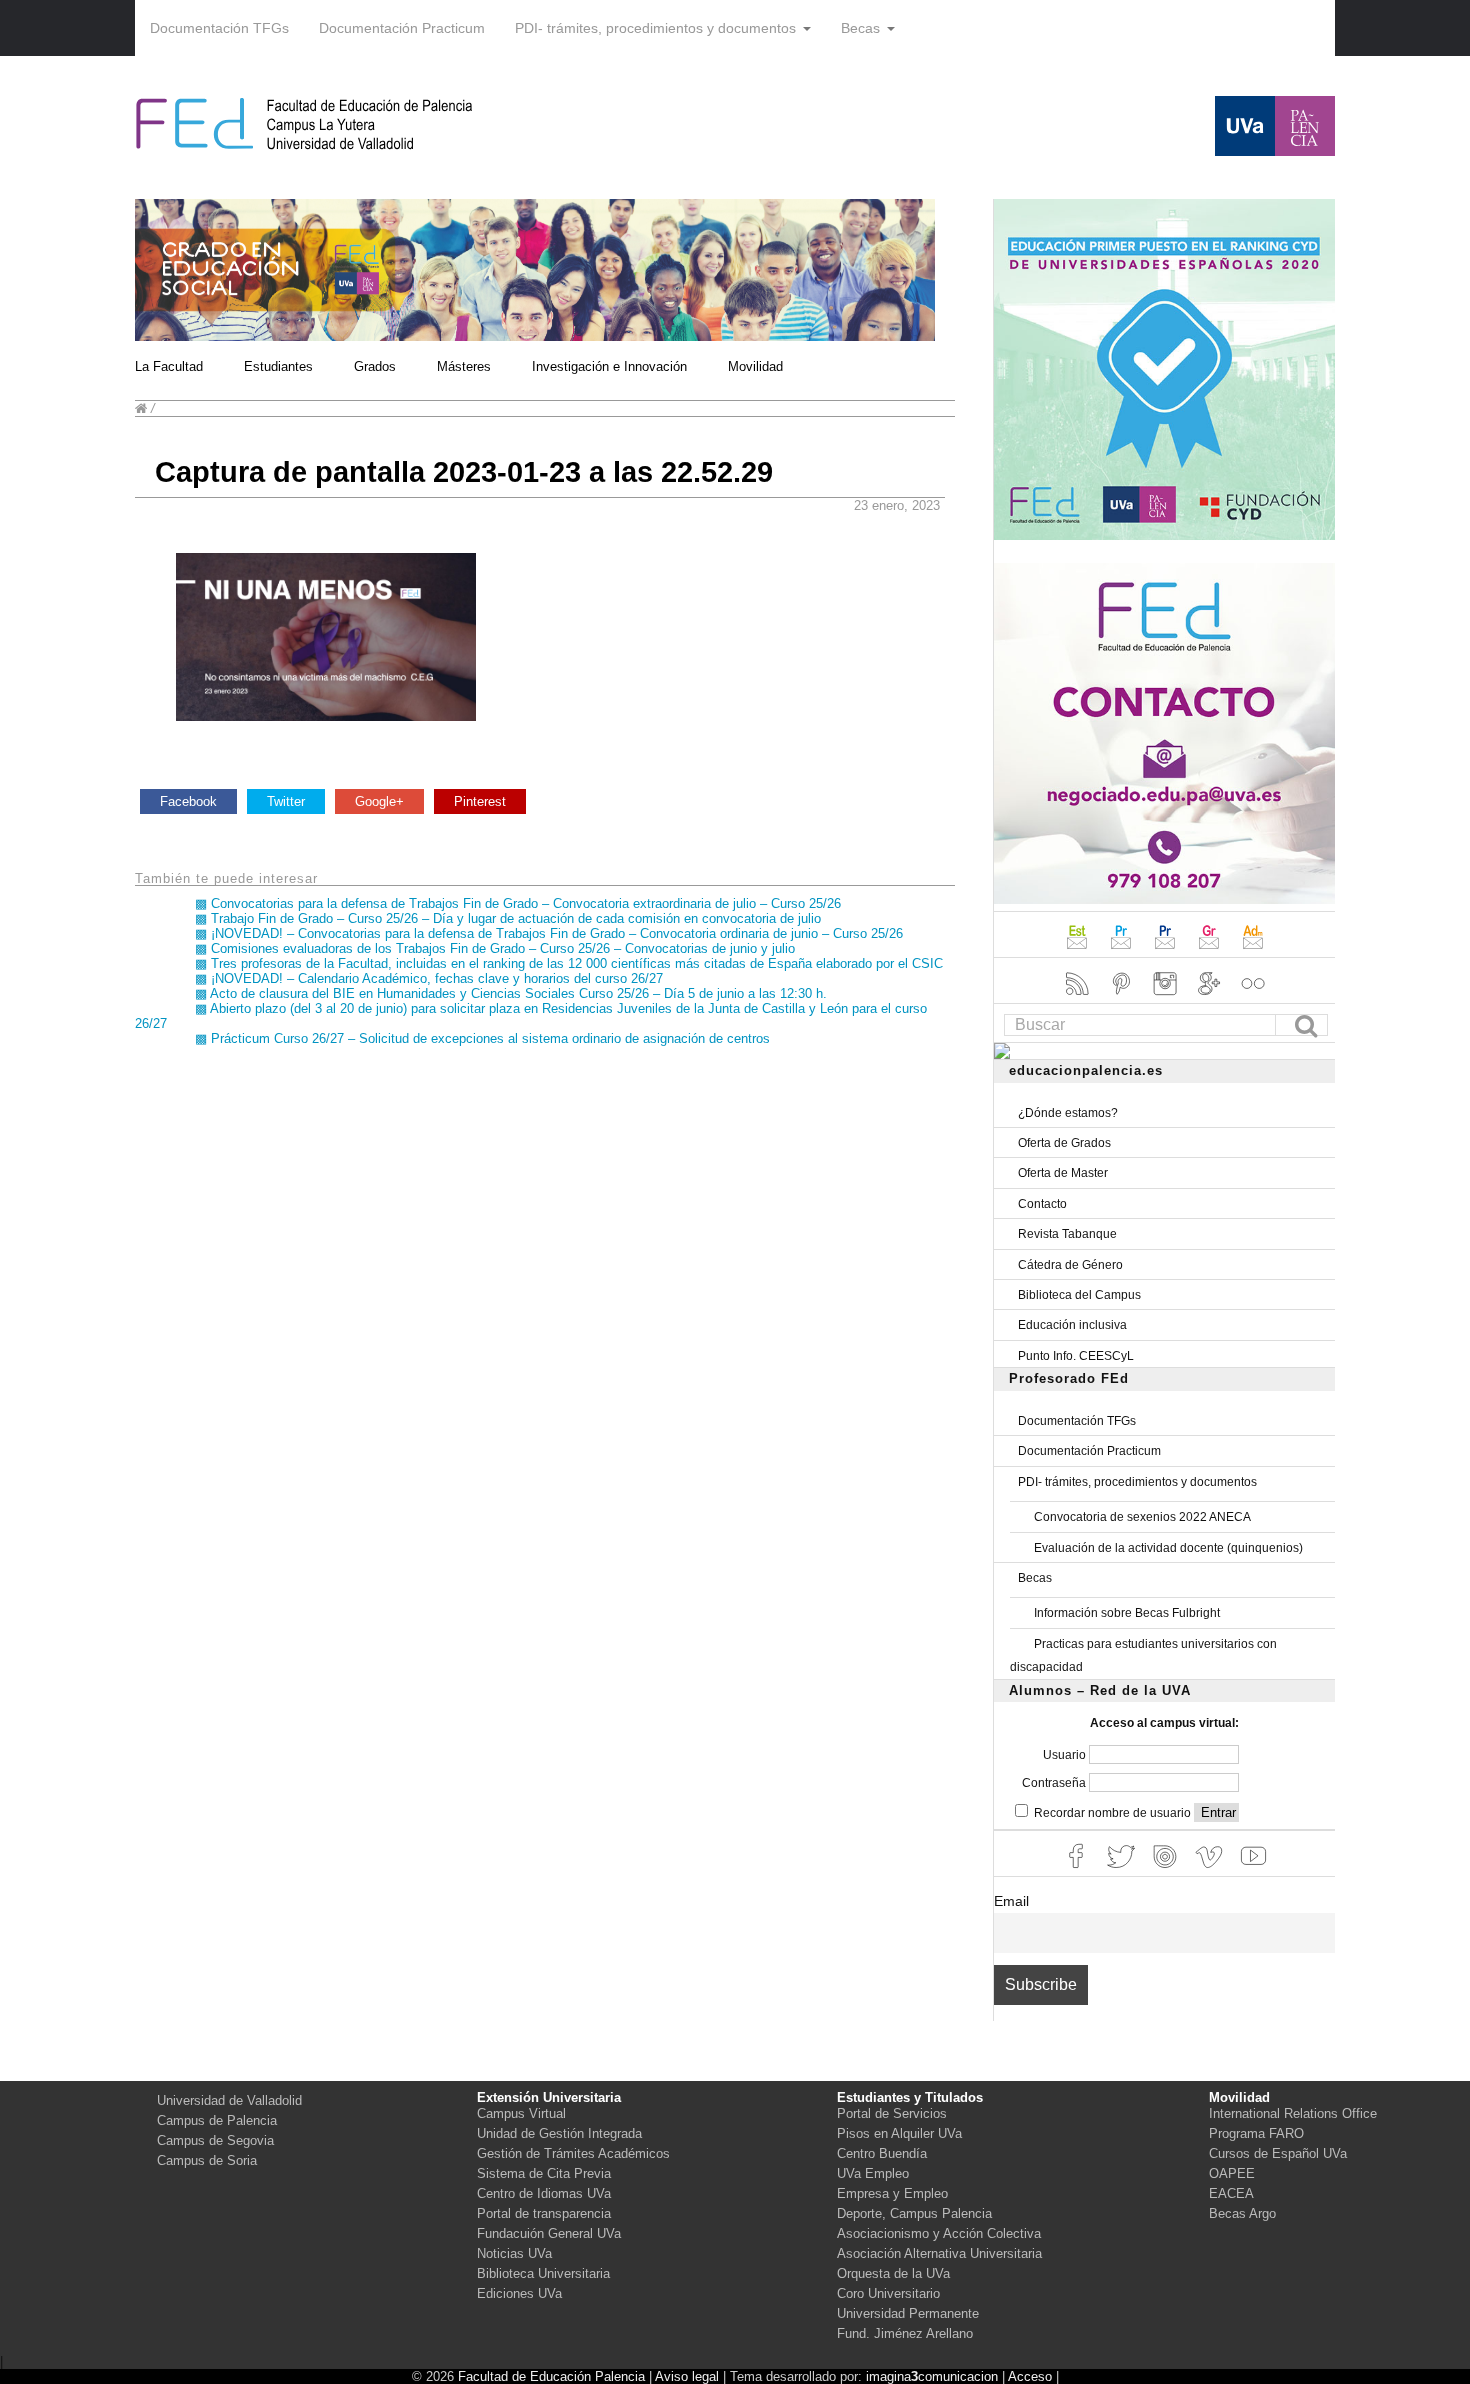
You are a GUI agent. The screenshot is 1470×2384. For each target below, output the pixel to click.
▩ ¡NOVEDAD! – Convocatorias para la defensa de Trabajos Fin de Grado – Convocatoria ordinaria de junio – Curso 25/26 (549, 933)
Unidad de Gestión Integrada (559, 2133)
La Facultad (169, 366)
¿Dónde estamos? (1068, 1113)
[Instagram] (1167, 997)
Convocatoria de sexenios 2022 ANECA (1142, 1517)
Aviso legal (687, 2376)
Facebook (188, 801)
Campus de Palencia (217, 2120)
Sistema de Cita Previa (544, 2173)
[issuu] (1167, 1870)
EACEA (1231, 2193)
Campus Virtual (521, 2113)
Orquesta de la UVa (893, 2273)
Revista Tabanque (1067, 1234)
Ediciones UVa (519, 2293)
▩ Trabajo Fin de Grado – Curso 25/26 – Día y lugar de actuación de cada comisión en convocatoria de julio (508, 918)
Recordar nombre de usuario (1112, 1813)
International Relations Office (1293, 2113)
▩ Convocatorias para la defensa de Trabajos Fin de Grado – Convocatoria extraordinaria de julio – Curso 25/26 (518, 903)
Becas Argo (1242, 2213)
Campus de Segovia (215, 2140)
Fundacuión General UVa (549, 2233)
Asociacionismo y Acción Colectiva (939, 2233)
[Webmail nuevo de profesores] (1167, 951)
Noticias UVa (514, 2253)
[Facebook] (1079, 1870)
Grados (375, 366)
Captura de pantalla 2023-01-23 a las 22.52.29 (464, 471)
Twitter (286, 801)
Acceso (1030, 2376)
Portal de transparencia (544, 2213)
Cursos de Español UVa (1278, 2153)
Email (1011, 1901)
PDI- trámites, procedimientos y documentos (655, 28)
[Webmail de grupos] (1211, 951)
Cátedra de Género (1070, 1265)
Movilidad (755, 366)
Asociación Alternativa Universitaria (939, 2253)
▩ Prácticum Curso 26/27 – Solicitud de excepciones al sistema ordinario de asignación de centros (482, 1038)
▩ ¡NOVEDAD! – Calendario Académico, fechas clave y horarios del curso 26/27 (429, 978)
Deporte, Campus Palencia (914, 2213)
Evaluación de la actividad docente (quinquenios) (1168, 1548)
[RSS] (1079, 997)
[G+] (1211, 997)
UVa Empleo (873, 2173)
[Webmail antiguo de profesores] (1123, 951)
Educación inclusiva (1072, 1325)
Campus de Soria (207, 2160)
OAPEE (1232, 2173)
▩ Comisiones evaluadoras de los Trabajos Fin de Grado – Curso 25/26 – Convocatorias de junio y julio (495, 948)
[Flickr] (1253, 997)
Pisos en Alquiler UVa (899, 2133)
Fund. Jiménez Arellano (905, 2333)
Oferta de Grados (1064, 1143)
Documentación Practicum (402, 28)
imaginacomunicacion (932, 2376)
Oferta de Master (1063, 1173)
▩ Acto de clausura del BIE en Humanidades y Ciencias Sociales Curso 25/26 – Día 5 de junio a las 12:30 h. (511, 993)
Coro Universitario (888, 2293)
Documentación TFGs (219, 28)
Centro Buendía (882, 2153)
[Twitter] (1123, 1870)
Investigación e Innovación (609, 366)
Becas (860, 28)
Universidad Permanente (908, 2313)
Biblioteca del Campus (1079, 1295)
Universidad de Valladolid (229, 2100)
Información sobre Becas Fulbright (1127, 1613)
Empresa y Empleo (892, 2193)
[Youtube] (1253, 1870)
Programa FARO (1256, 2133)
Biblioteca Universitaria (543, 2273)
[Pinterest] (1123, 997)
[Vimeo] (1211, 1870)
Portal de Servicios (892, 2113)
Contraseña (1055, 1783)
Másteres (464, 366)
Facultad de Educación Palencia (551, 2376)
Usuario (1066, 1755)
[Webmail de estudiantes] (1079, 951)
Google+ (379, 801)
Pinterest (480, 801)
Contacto (1042, 1204)
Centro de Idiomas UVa (544, 2193)
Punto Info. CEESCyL (1076, 1356)
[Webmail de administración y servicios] (1253, 951)
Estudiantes (278, 366)
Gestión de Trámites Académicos (573, 2153)
